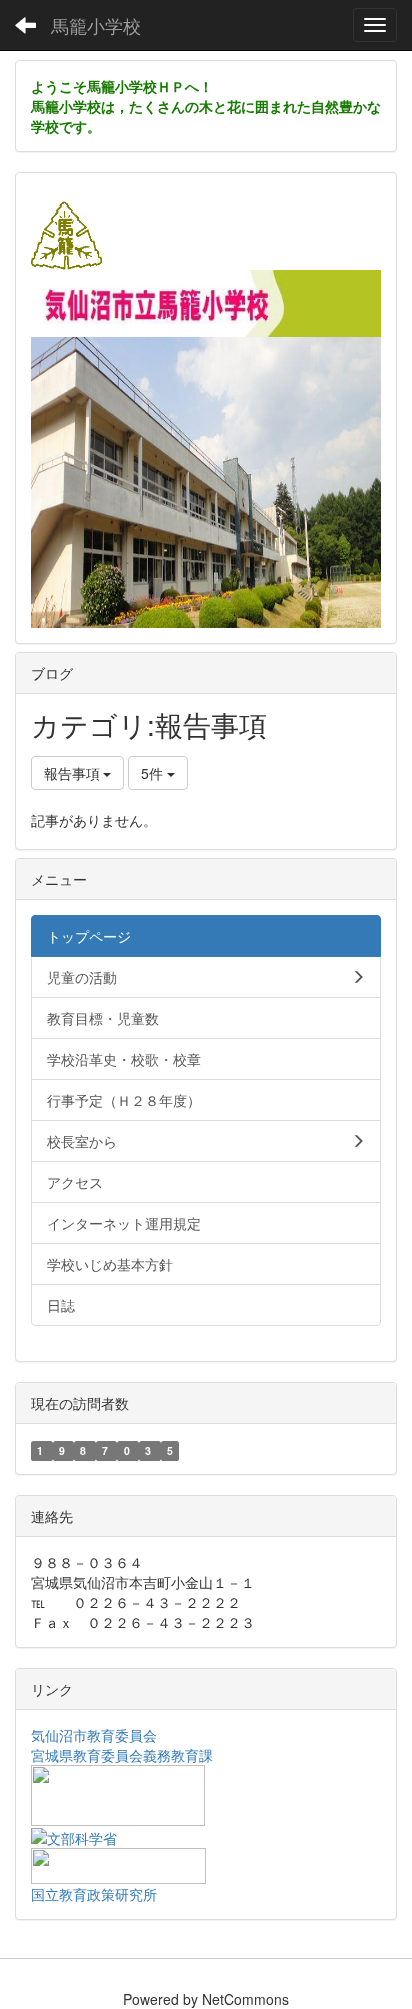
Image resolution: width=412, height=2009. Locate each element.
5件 (154, 773)
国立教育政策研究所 (94, 1894)
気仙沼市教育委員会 (94, 1735)
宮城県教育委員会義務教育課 (122, 1755)
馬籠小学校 (96, 25)
